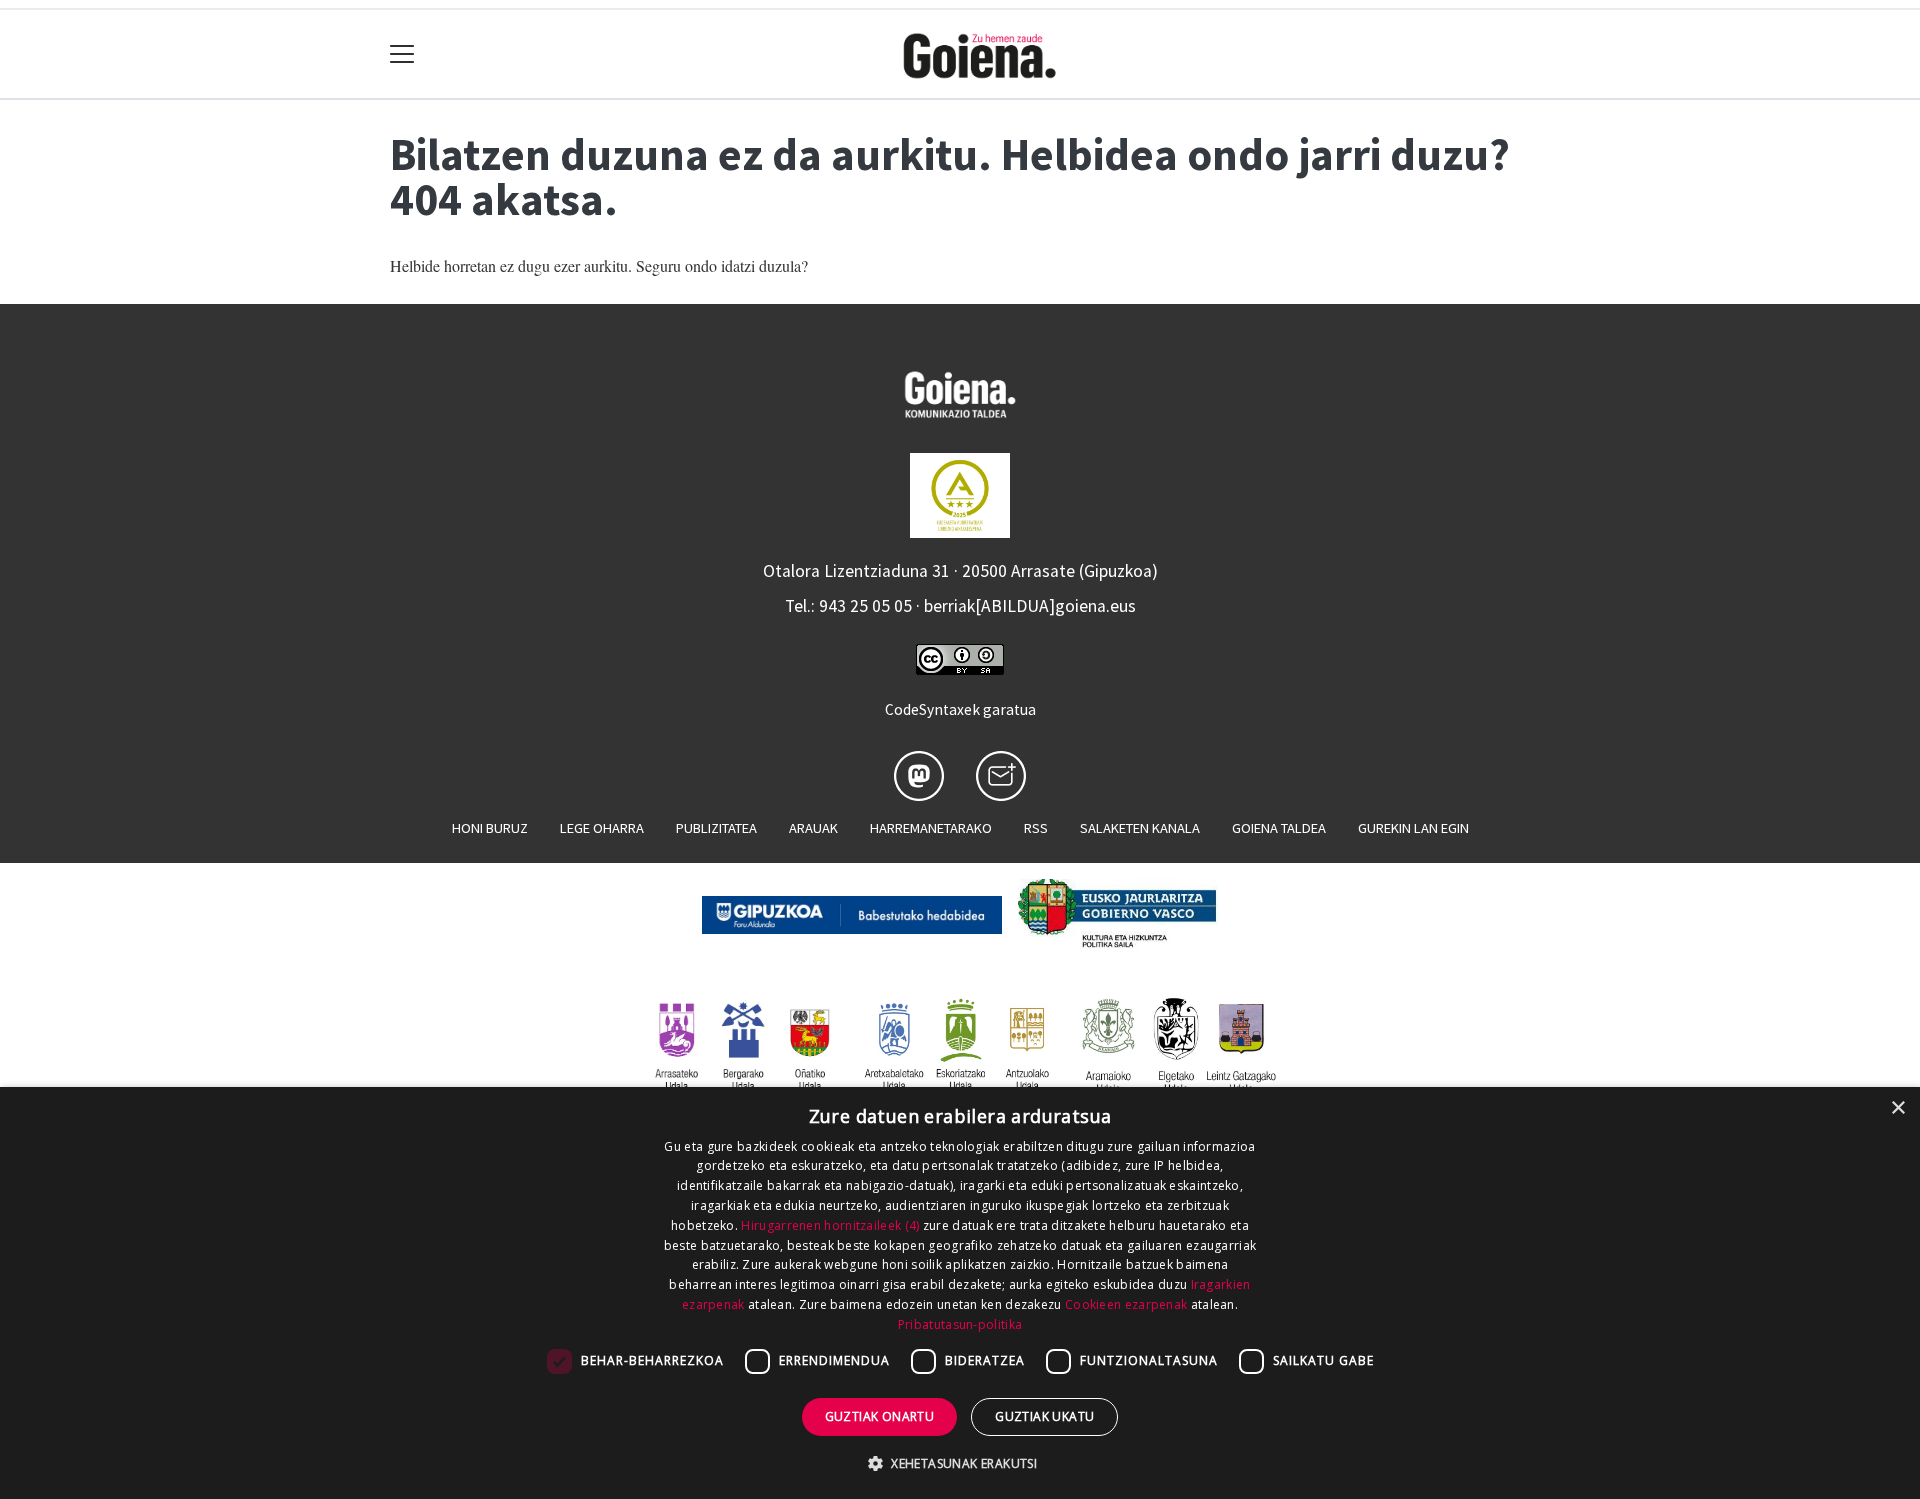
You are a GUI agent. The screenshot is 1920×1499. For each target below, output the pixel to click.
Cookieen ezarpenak (1126, 1304)
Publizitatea (716, 828)
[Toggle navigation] (402, 54)
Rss (1036, 828)
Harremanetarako (931, 828)
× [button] (1897, 1108)
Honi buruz (490, 828)
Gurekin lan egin (1413, 828)
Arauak (813, 828)
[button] (960, 1463)
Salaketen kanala (1140, 828)
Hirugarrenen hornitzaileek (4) (830, 1225)
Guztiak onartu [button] (880, 1416)
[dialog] (960, 1293)
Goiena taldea (1279, 828)
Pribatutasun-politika (960, 1324)
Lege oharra (602, 828)
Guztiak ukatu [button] (1044, 1416)
